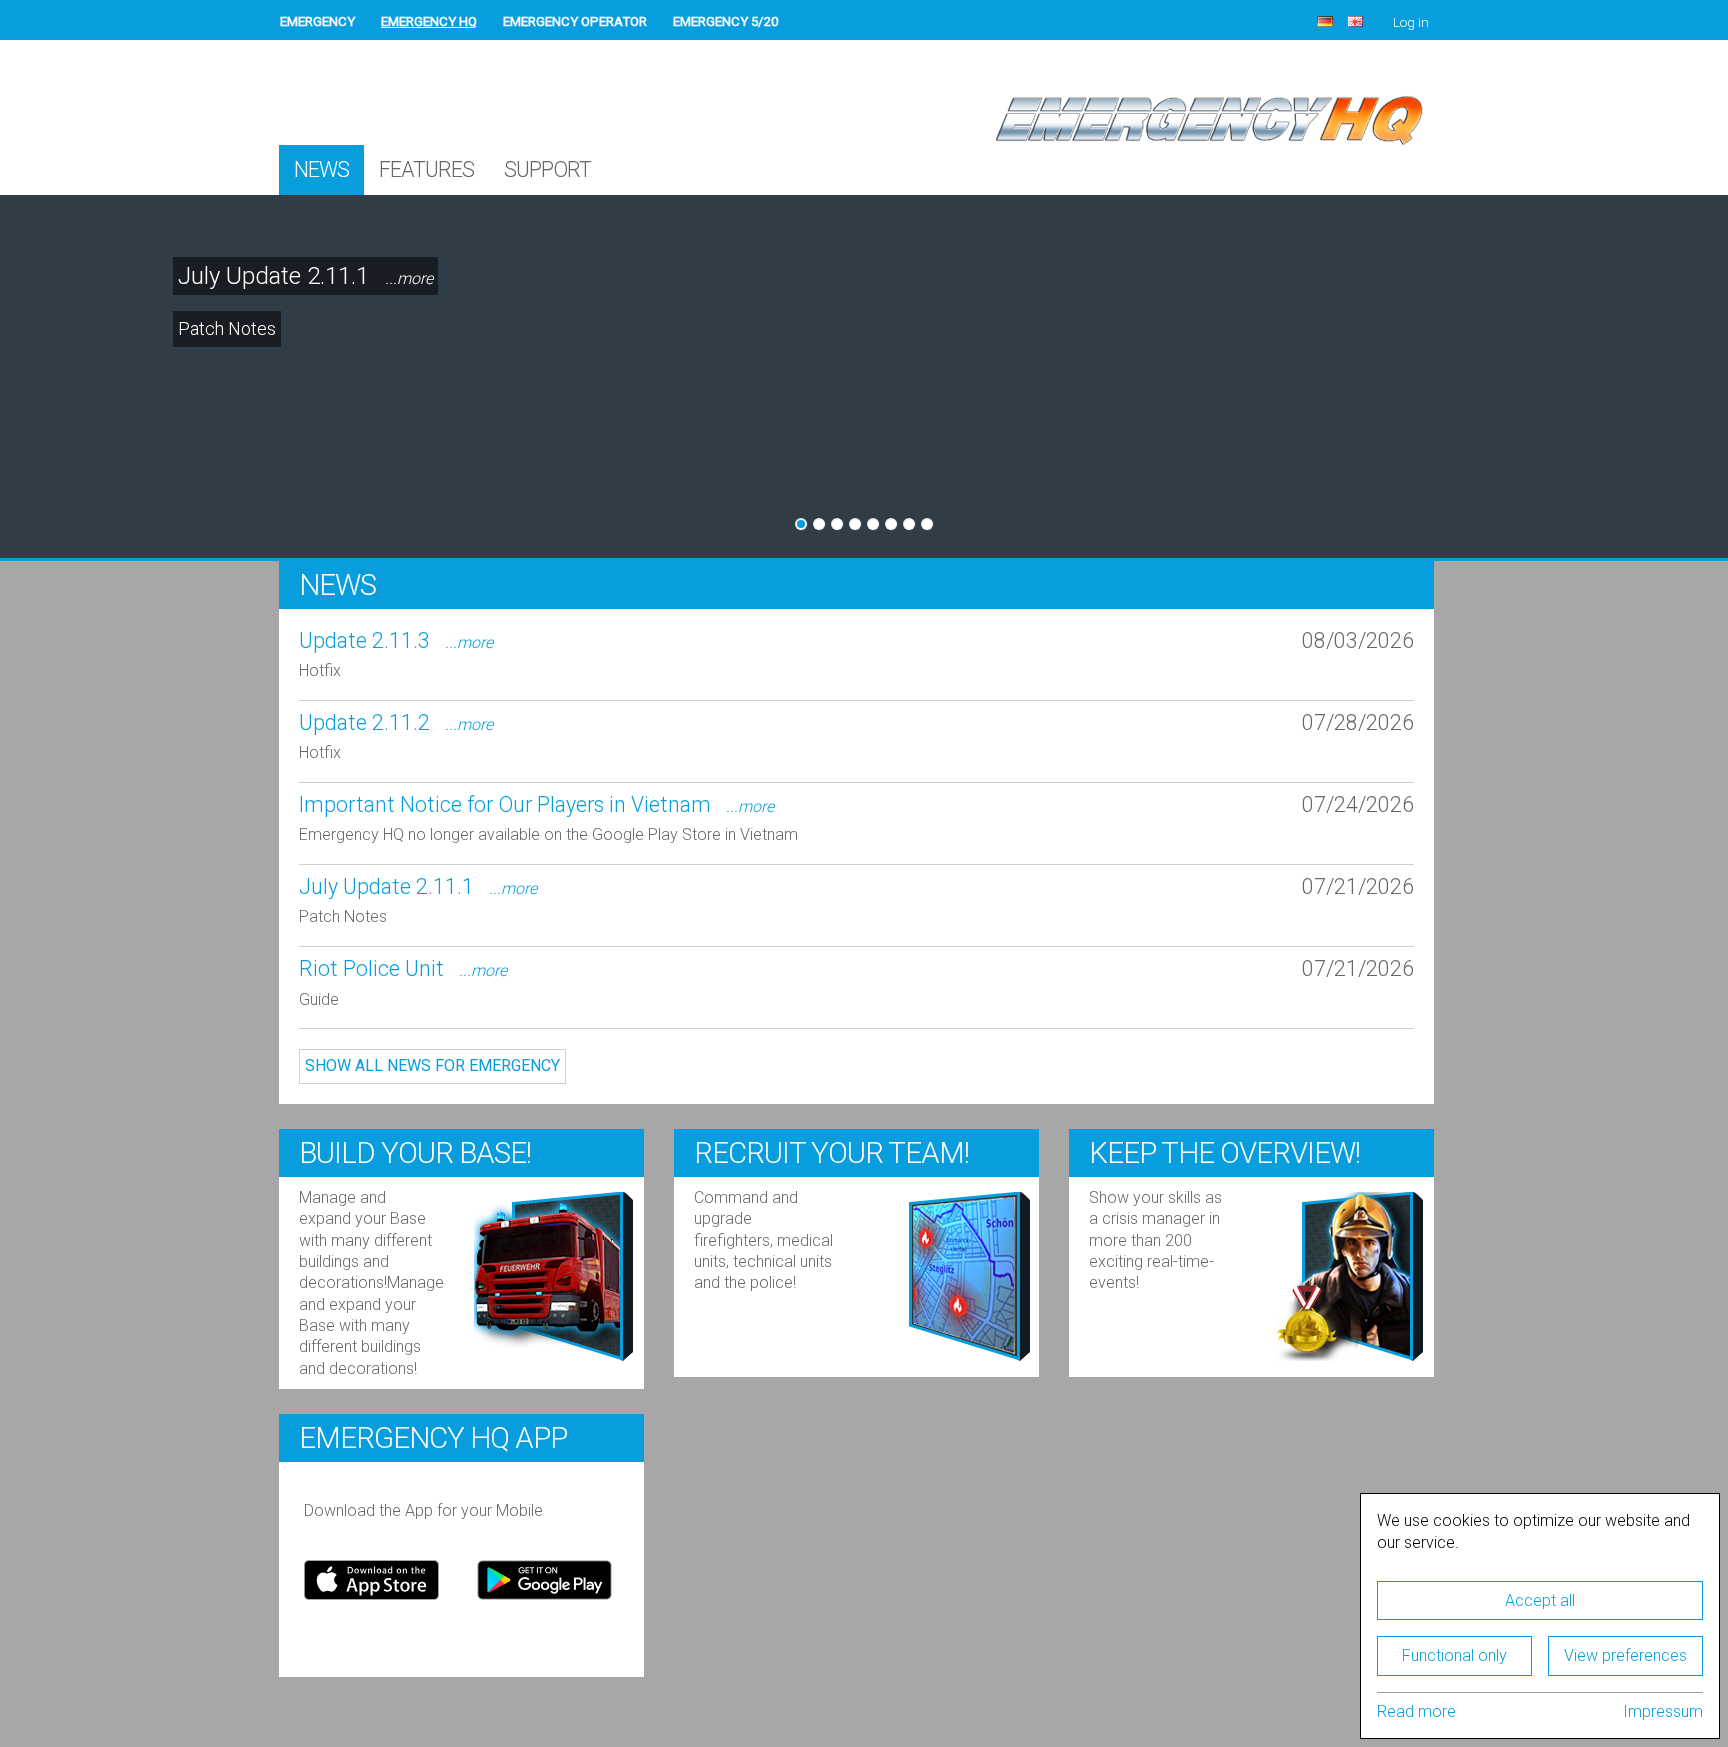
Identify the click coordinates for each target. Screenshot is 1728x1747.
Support (547, 169)
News (321, 169)
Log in (1411, 22)
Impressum (1663, 1711)
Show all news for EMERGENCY (432, 1065)
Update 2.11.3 (396, 640)
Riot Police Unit (403, 968)
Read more (1416, 1711)
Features (426, 169)
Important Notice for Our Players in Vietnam (536, 804)
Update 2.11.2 (396, 722)
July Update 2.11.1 (305, 276)
